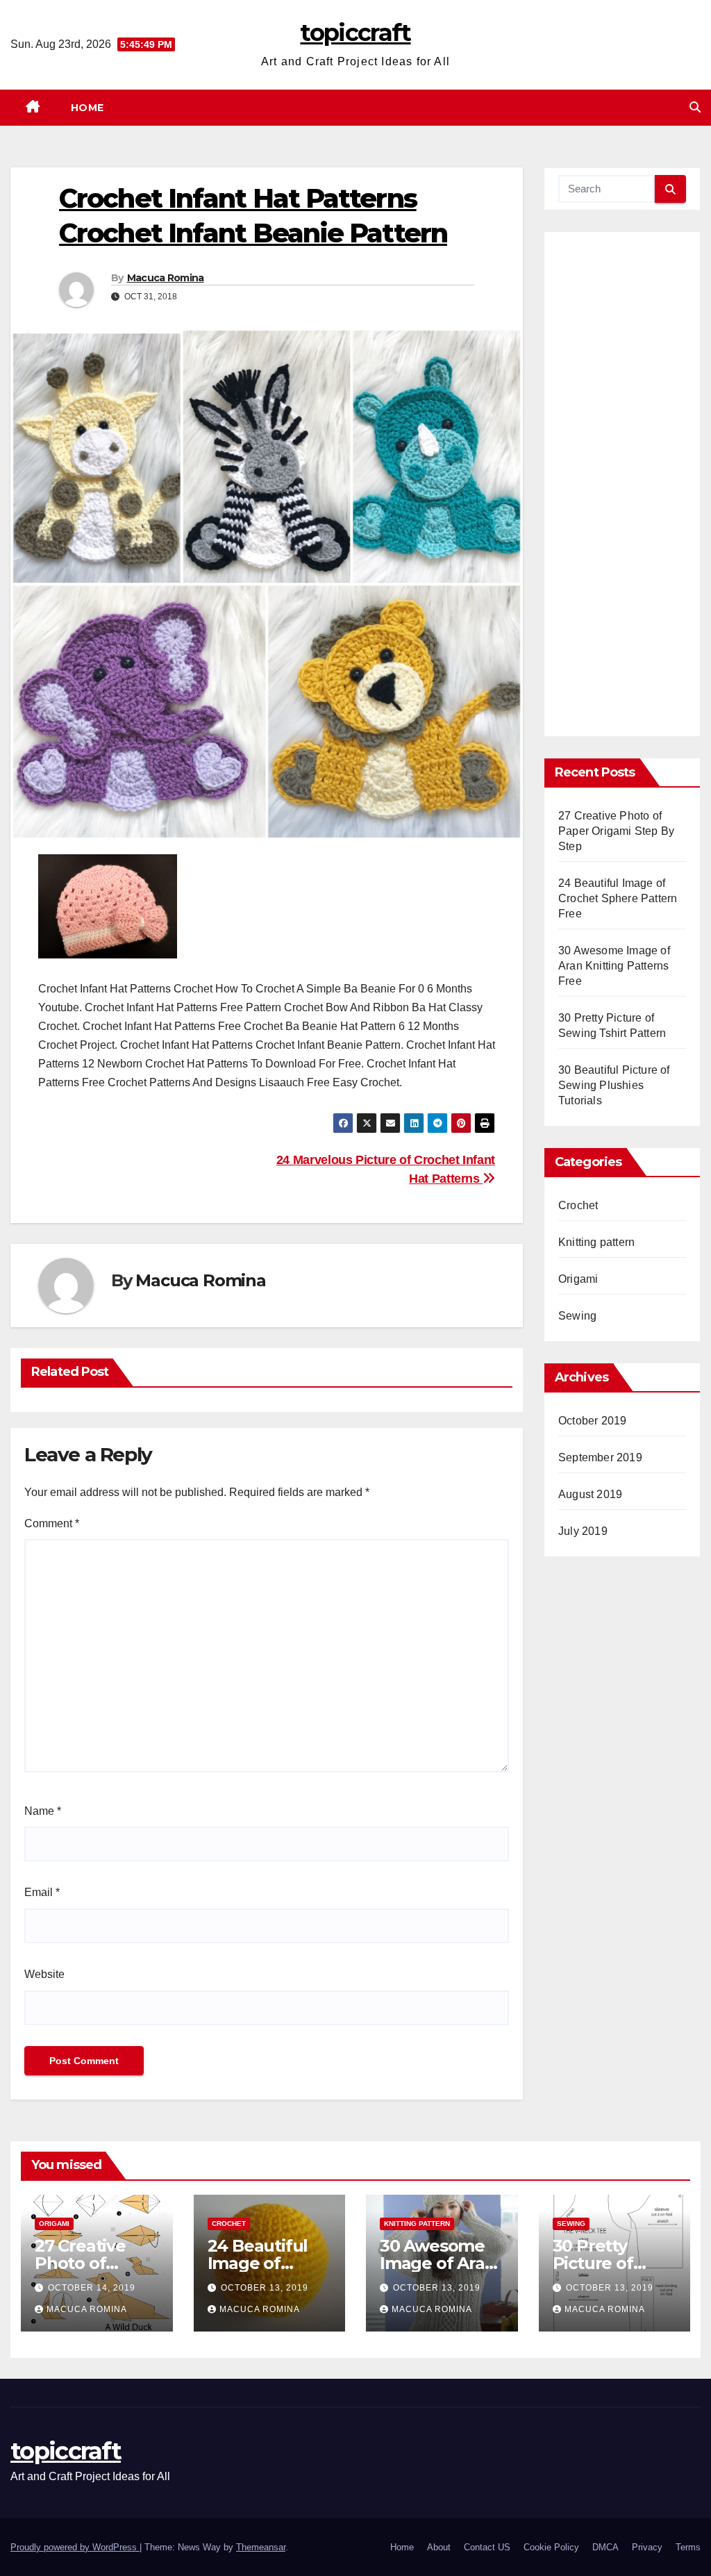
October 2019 (592, 1421)
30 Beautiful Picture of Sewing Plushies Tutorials (614, 1085)
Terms (688, 2547)
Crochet (578, 1205)
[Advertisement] (622, 489)
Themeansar (261, 2547)
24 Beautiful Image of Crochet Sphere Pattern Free (618, 898)
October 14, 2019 (92, 2288)
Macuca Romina (166, 278)
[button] (695, 107)
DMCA (605, 2547)
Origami (578, 1279)
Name (43, 1811)
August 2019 (590, 1494)
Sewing (577, 1316)
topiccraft (355, 33)
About (439, 2547)
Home (87, 108)
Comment (52, 1523)
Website (44, 1974)
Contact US (487, 2547)
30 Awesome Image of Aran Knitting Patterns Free (614, 966)
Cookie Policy (551, 2547)
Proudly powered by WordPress (75, 2547)
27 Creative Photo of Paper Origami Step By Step (616, 831)
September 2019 (600, 1457)
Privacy (647, 2547)
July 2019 (583, 1531)
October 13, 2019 (265, 2288)
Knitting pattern (596, 1242)
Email (42, 1892)
